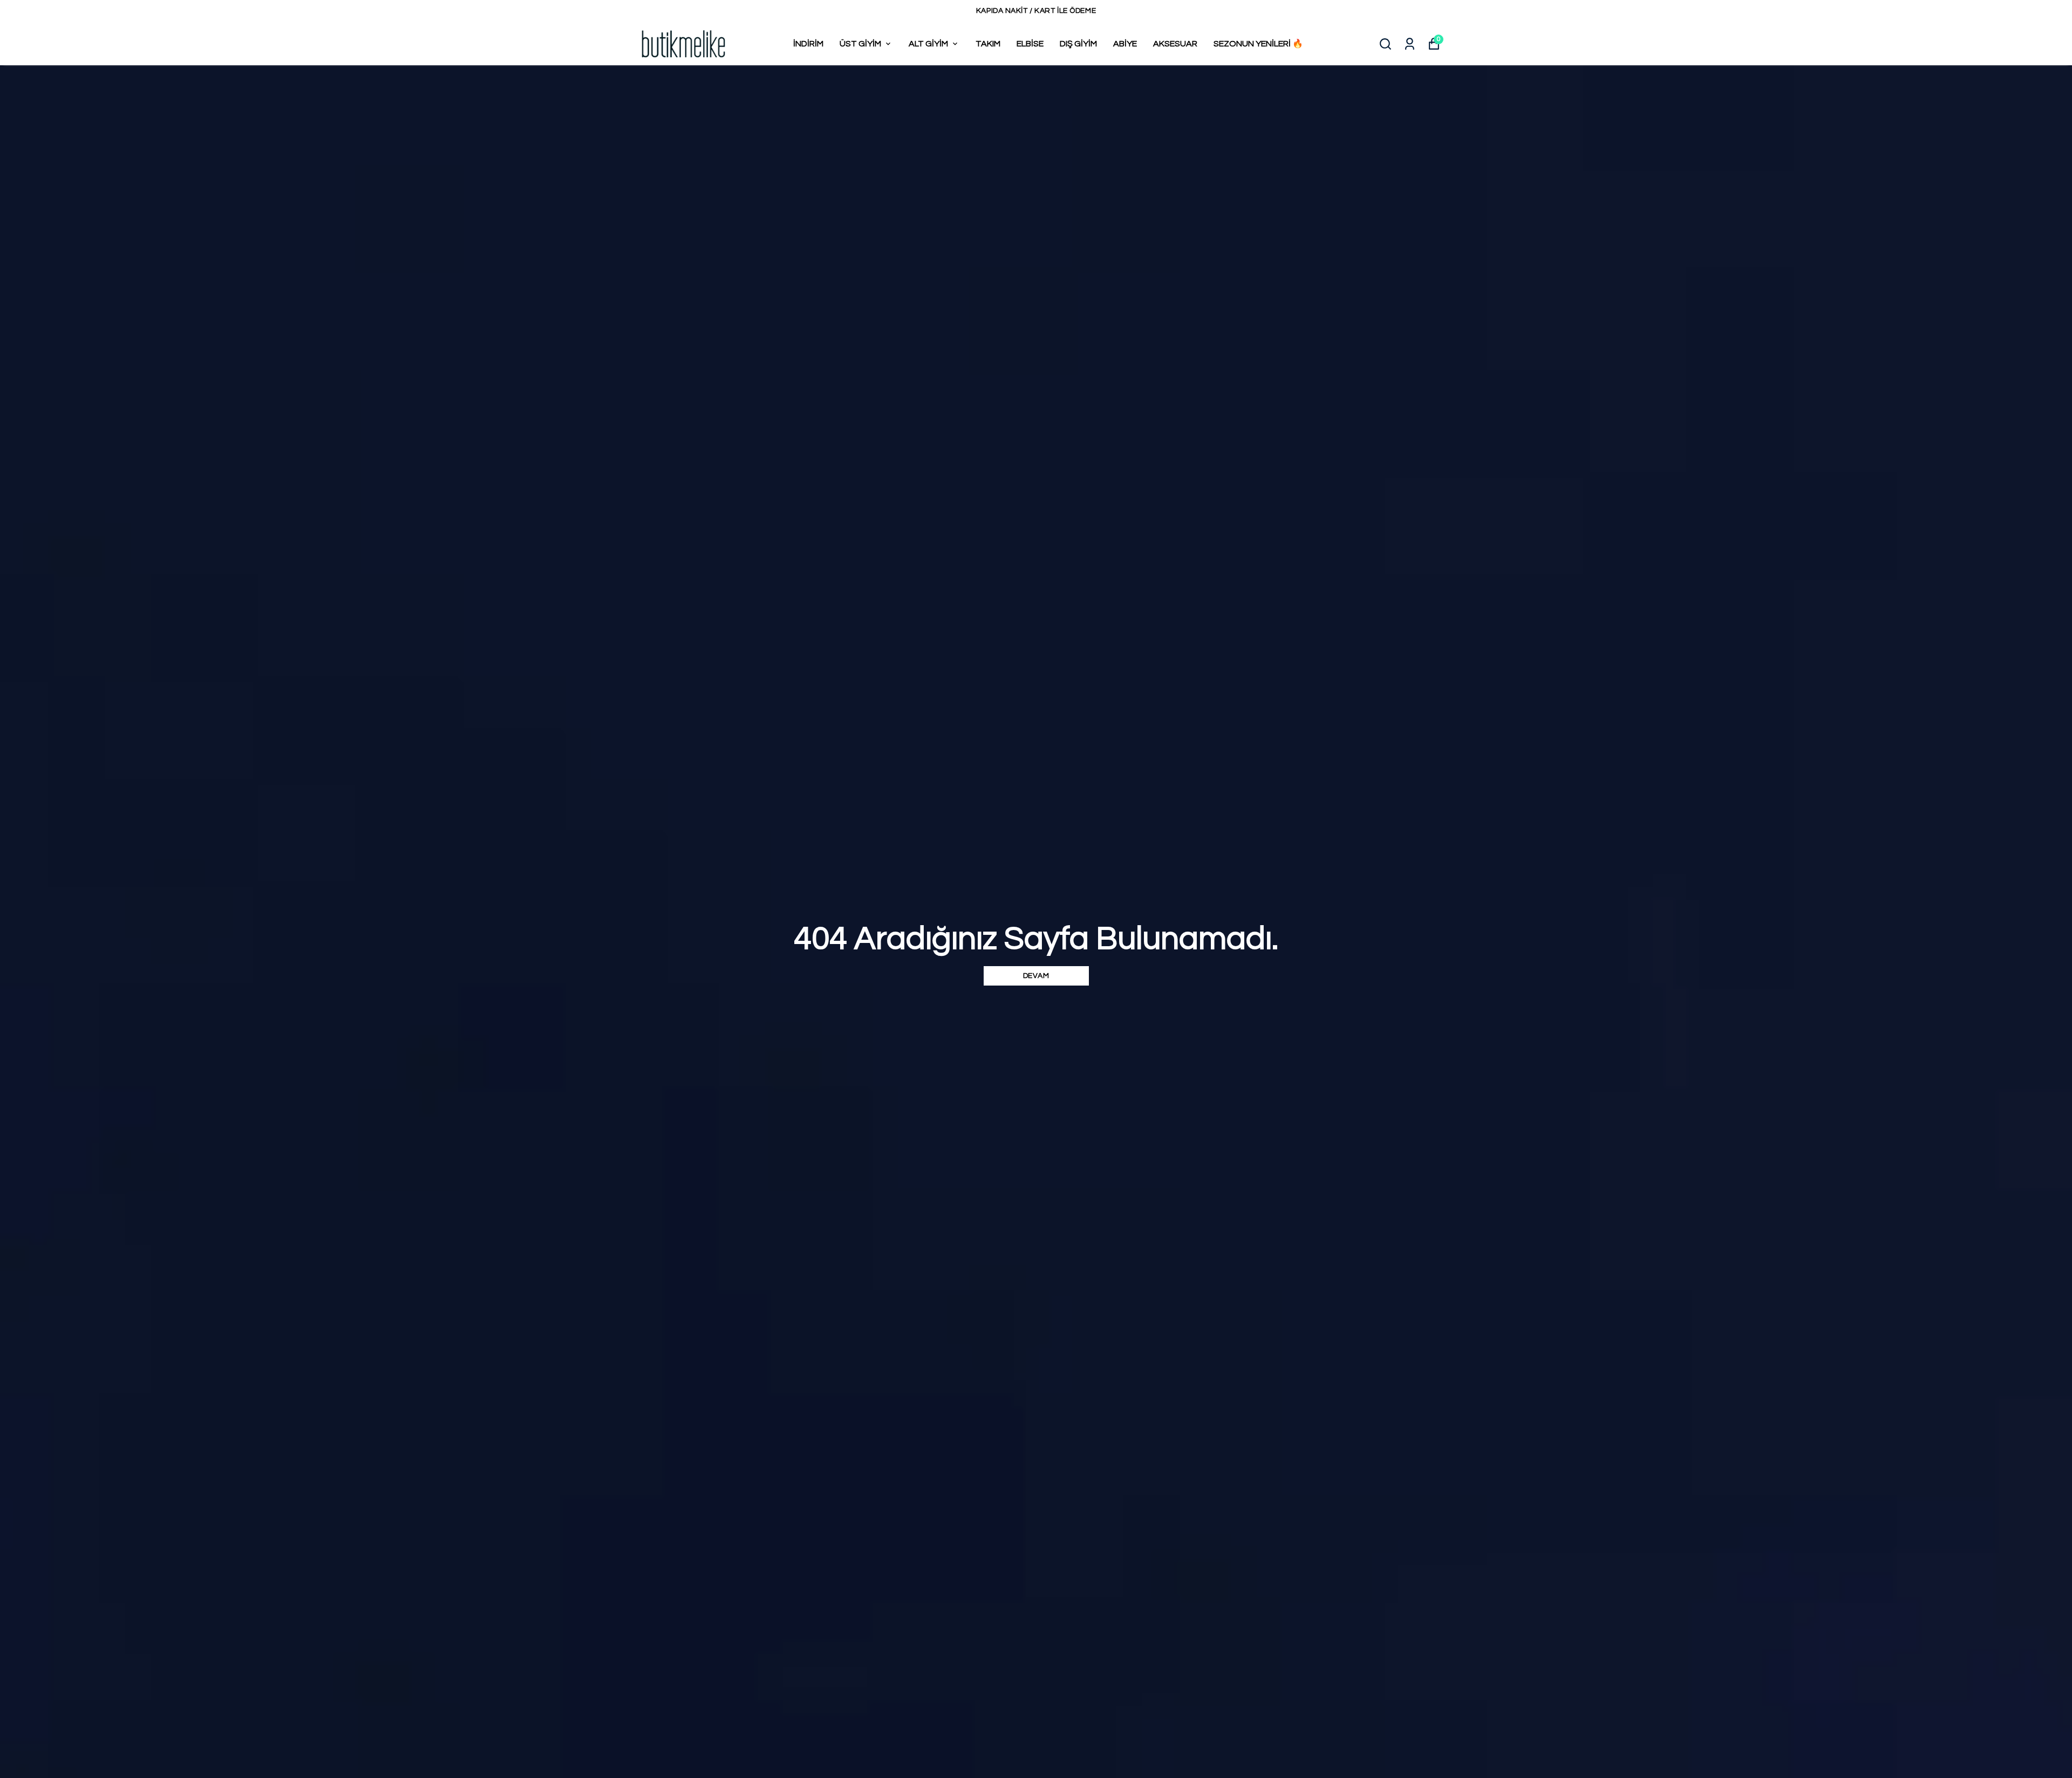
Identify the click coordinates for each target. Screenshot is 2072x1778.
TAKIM (988, 44)
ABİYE (1125, 44)
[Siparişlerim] (1410, 44)
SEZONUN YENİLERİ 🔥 (1258, 44)
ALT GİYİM (928, 44)
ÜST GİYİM (860, 44)
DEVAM (1036, 976)
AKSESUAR (1175, 44)
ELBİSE (1030, 44)
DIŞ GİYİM (1078, 44)
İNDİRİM (808, 44)
